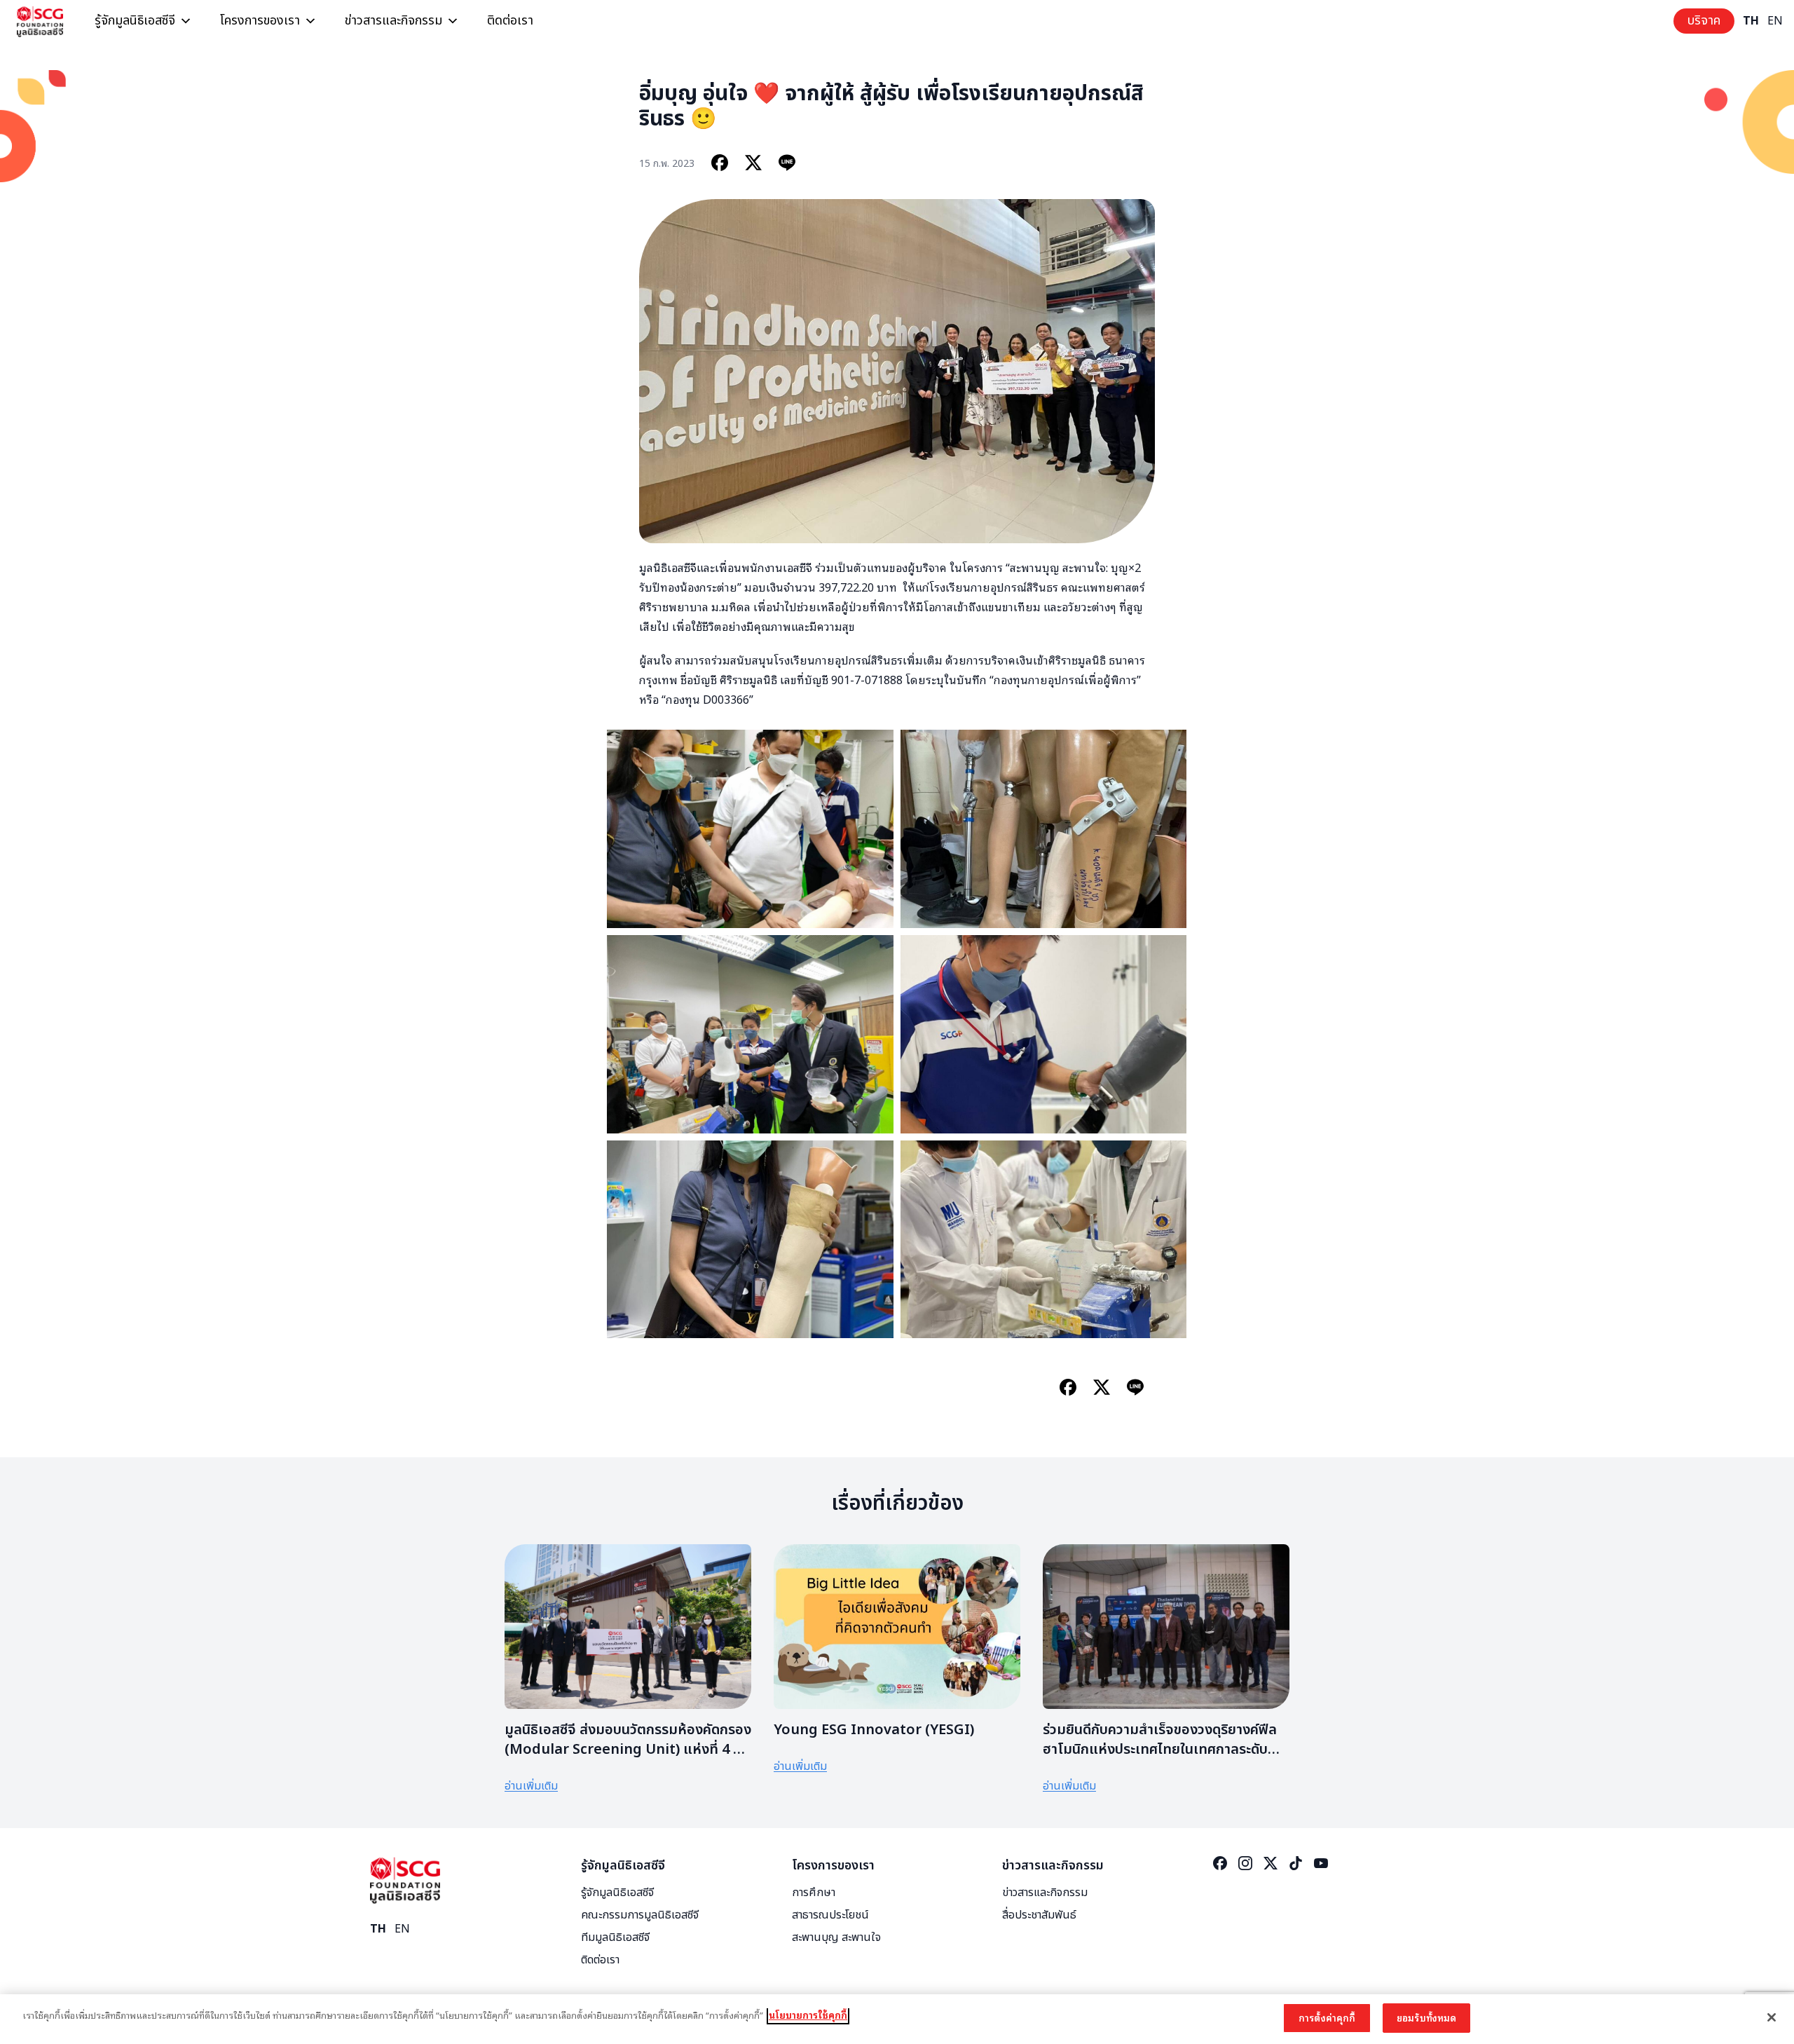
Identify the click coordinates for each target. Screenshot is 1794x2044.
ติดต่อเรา (510, 21)
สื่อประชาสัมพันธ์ (1039, 1915)
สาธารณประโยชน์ (830, 1915)
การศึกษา (814, 1893)
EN (1775, 21)
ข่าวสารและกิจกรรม (393, 21)
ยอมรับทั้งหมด (1426, 2018)
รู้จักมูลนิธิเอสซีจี (135, 21)
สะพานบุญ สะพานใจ (836, 1937)
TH (1751, 21)
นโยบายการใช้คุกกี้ (808, 2015)
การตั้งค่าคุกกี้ (1327, 2018)
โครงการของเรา (260, 21)
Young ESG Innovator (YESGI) (874, 1730)
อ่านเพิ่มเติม (531, 1786)
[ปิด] (1772, 2017)
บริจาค (1704, 21)
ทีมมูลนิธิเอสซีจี (615, 1937)
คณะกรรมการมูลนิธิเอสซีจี (640, 1915)
